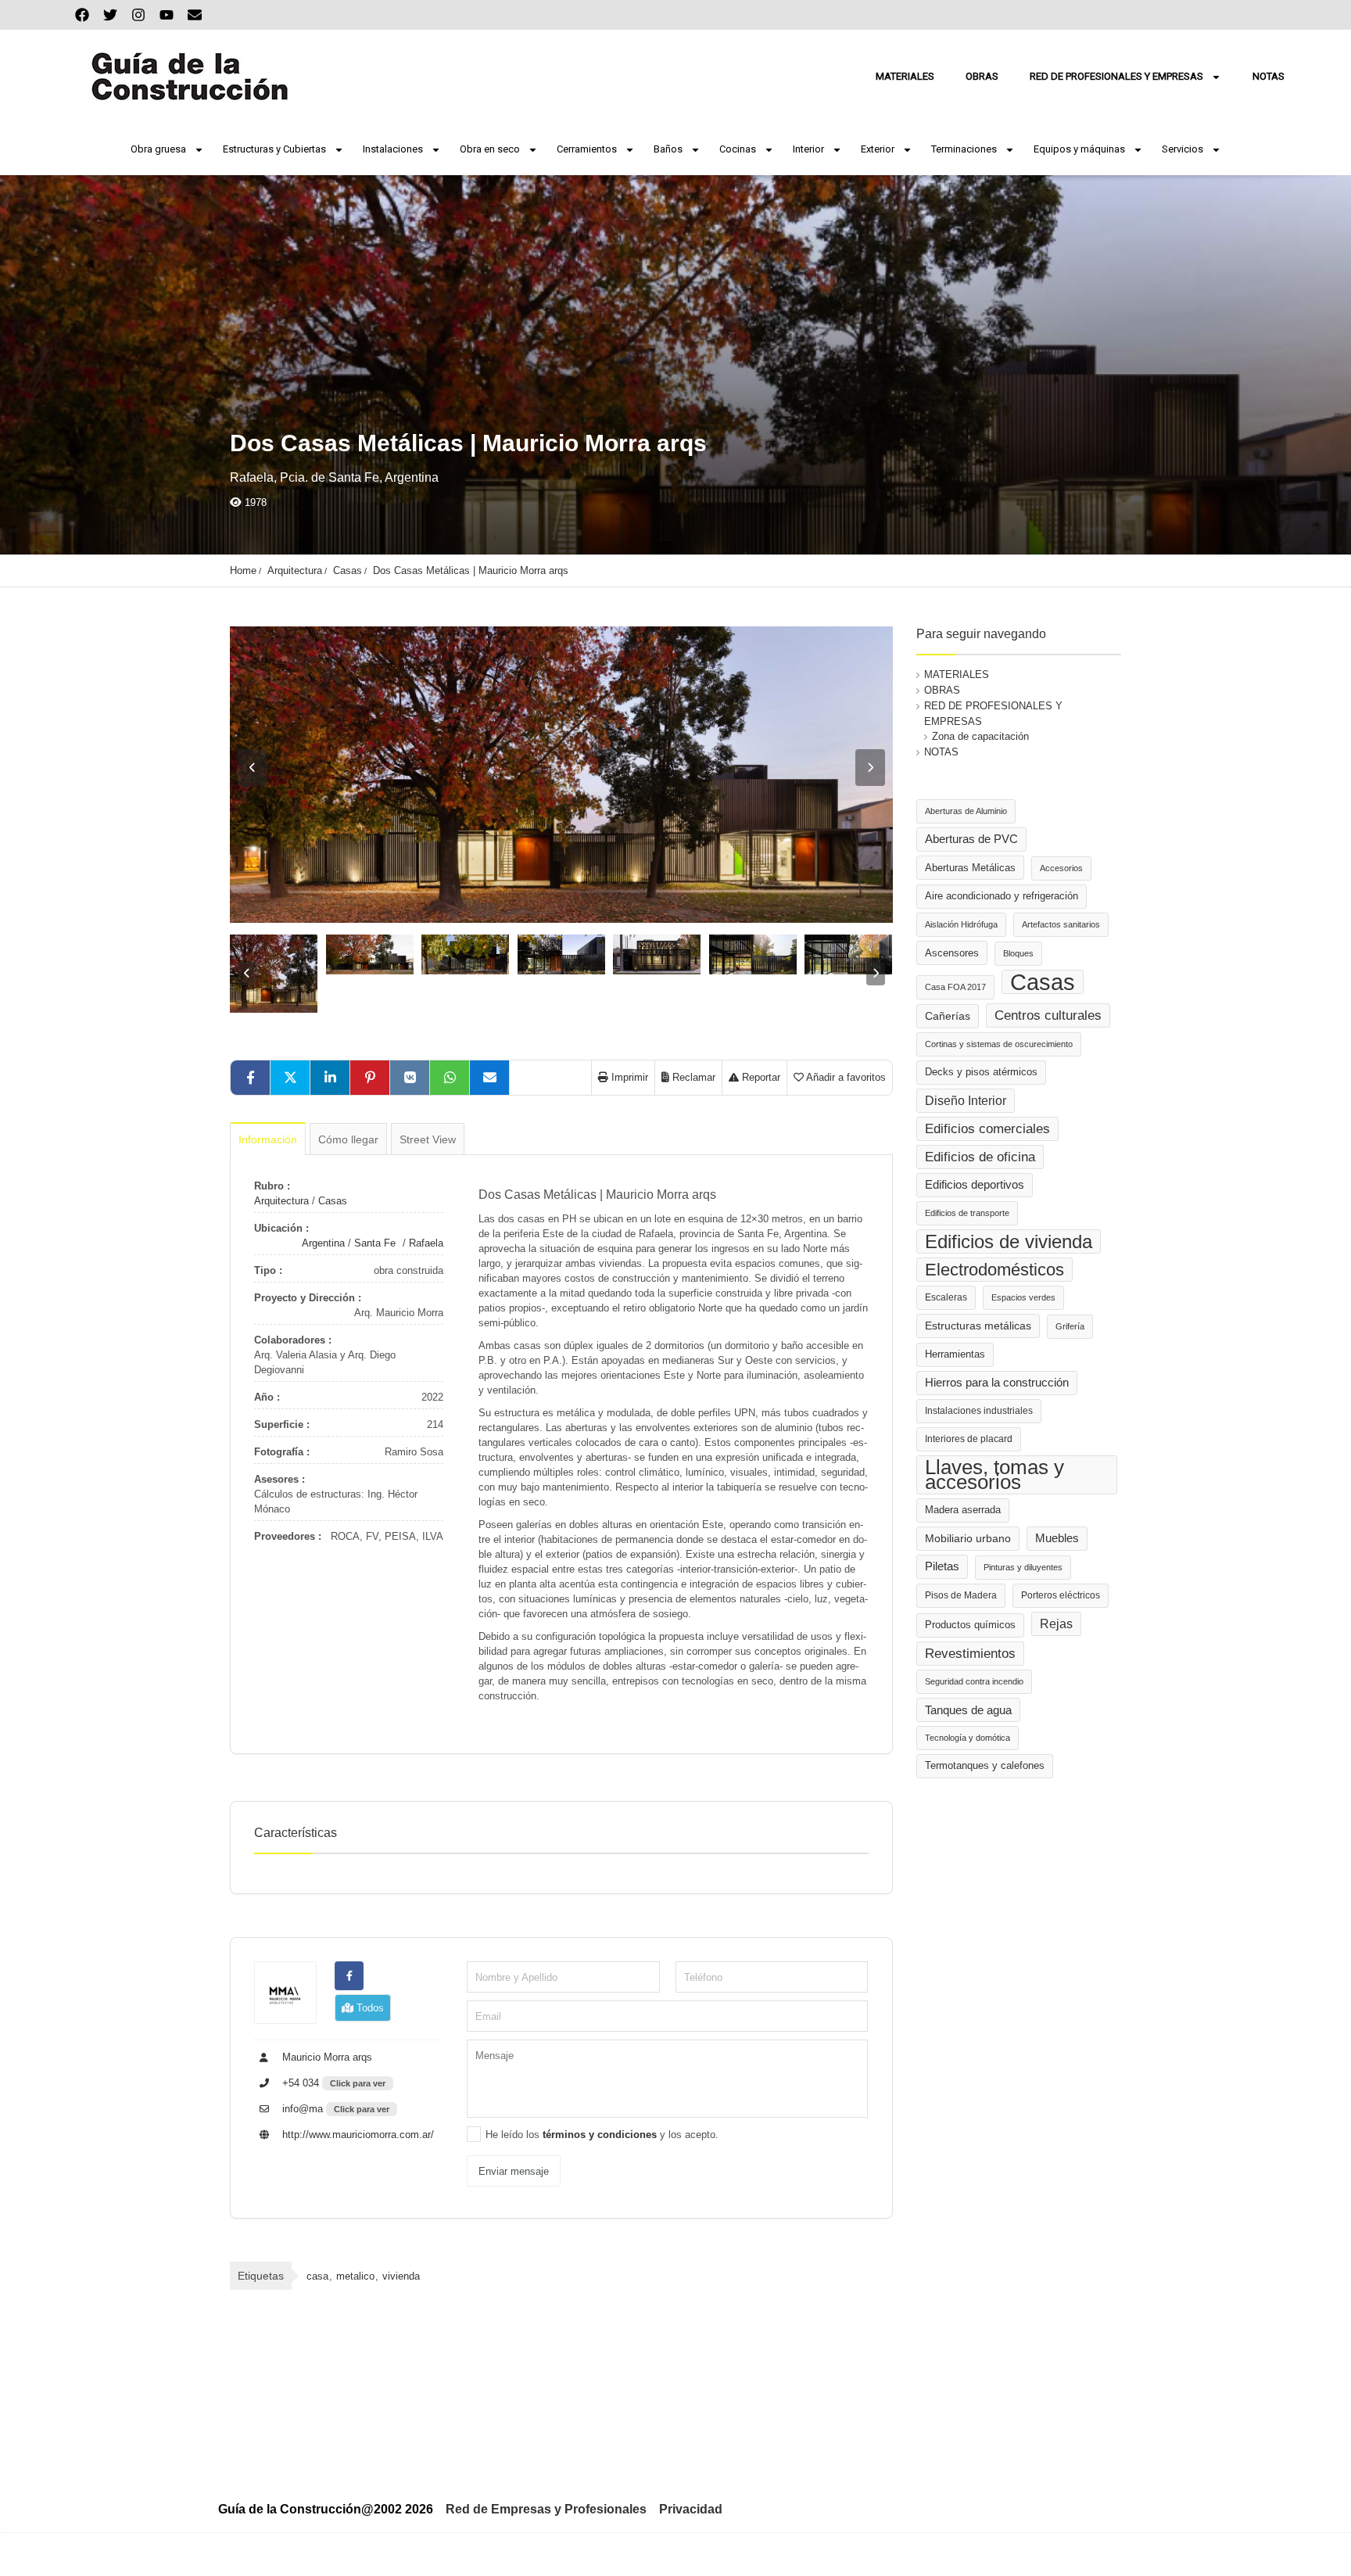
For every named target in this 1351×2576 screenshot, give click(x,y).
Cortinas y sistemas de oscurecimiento (999, 1044)
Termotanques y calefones (985, 1766)
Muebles (1057, 1538)
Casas (348, 570)
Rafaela (426, 1243)
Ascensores (952, 953)
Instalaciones (393, 149)
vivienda (401, 2276)
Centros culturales (1048, 1015)
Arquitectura (295, 570)
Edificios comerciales (987, 1129)
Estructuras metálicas (978, 1326)
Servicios (1183, 149)
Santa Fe (375, 1243)
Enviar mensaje (514, 2171)
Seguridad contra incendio (974, 1681)
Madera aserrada (963, 1510)
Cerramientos (587, 149)
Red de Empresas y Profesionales (546, 2509)
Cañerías (948, 1016)
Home (243, 570)
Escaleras (946, 1297)
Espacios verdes (1023, 1297)
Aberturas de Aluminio (966, 811)
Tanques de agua (968, 1710)
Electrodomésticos (994, 1270)
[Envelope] (195, 15)
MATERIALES (905, 76)
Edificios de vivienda (1009, 1241)
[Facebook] (82, 15)
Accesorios (1061, 868)
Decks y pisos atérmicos (981, 1072)
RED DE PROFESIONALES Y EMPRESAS (1116, 76)
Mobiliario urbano (968, 1539)
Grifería (1070, 1326)
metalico (355, 2276)
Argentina (323, 1243)
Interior (808, 149)
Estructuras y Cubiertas (274, 149)
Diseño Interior (966, 1100)
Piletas (942, 1566)
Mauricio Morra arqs (326, 2057)
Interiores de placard (969, 1439)
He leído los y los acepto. (602, 2135)
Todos (369, 2008)
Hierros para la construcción (997, 1383)
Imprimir (628, 1077)
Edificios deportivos (975, 1185)
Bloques (1018, 953)
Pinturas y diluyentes (1023, 1567)
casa (317, 2276)
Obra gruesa (158, 149)
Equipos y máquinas (1079, 149)
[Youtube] (167, 15)
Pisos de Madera (961, 1595)
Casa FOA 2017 (955, 987)
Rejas (1056, 1624)
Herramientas (955, 1354)
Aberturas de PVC (971, 839)
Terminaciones (964, 149)
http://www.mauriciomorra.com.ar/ (357, 2135)
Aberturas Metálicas (970, 868)
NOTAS (1269, 76)
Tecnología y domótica (968, 1738)
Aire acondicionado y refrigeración (1002, 896)
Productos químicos (970, 1625)
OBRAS (982, 76)
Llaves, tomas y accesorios (994, 1475)
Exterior (878, 149)
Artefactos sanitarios (1061, 924)
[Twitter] (110, 15)
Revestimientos (970, 1654)
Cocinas (738, 149)
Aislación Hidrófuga (961, 924)
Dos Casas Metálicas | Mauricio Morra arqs (471, 570)
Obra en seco (490, 149)
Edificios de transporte (967, 1213)
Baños (668, 149)
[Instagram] (138, 15)
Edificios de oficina (980, 1157)
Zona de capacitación (980, 736)
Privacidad (691, 2509)
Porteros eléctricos (1061, 1595)
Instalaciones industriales (979, 1411)
